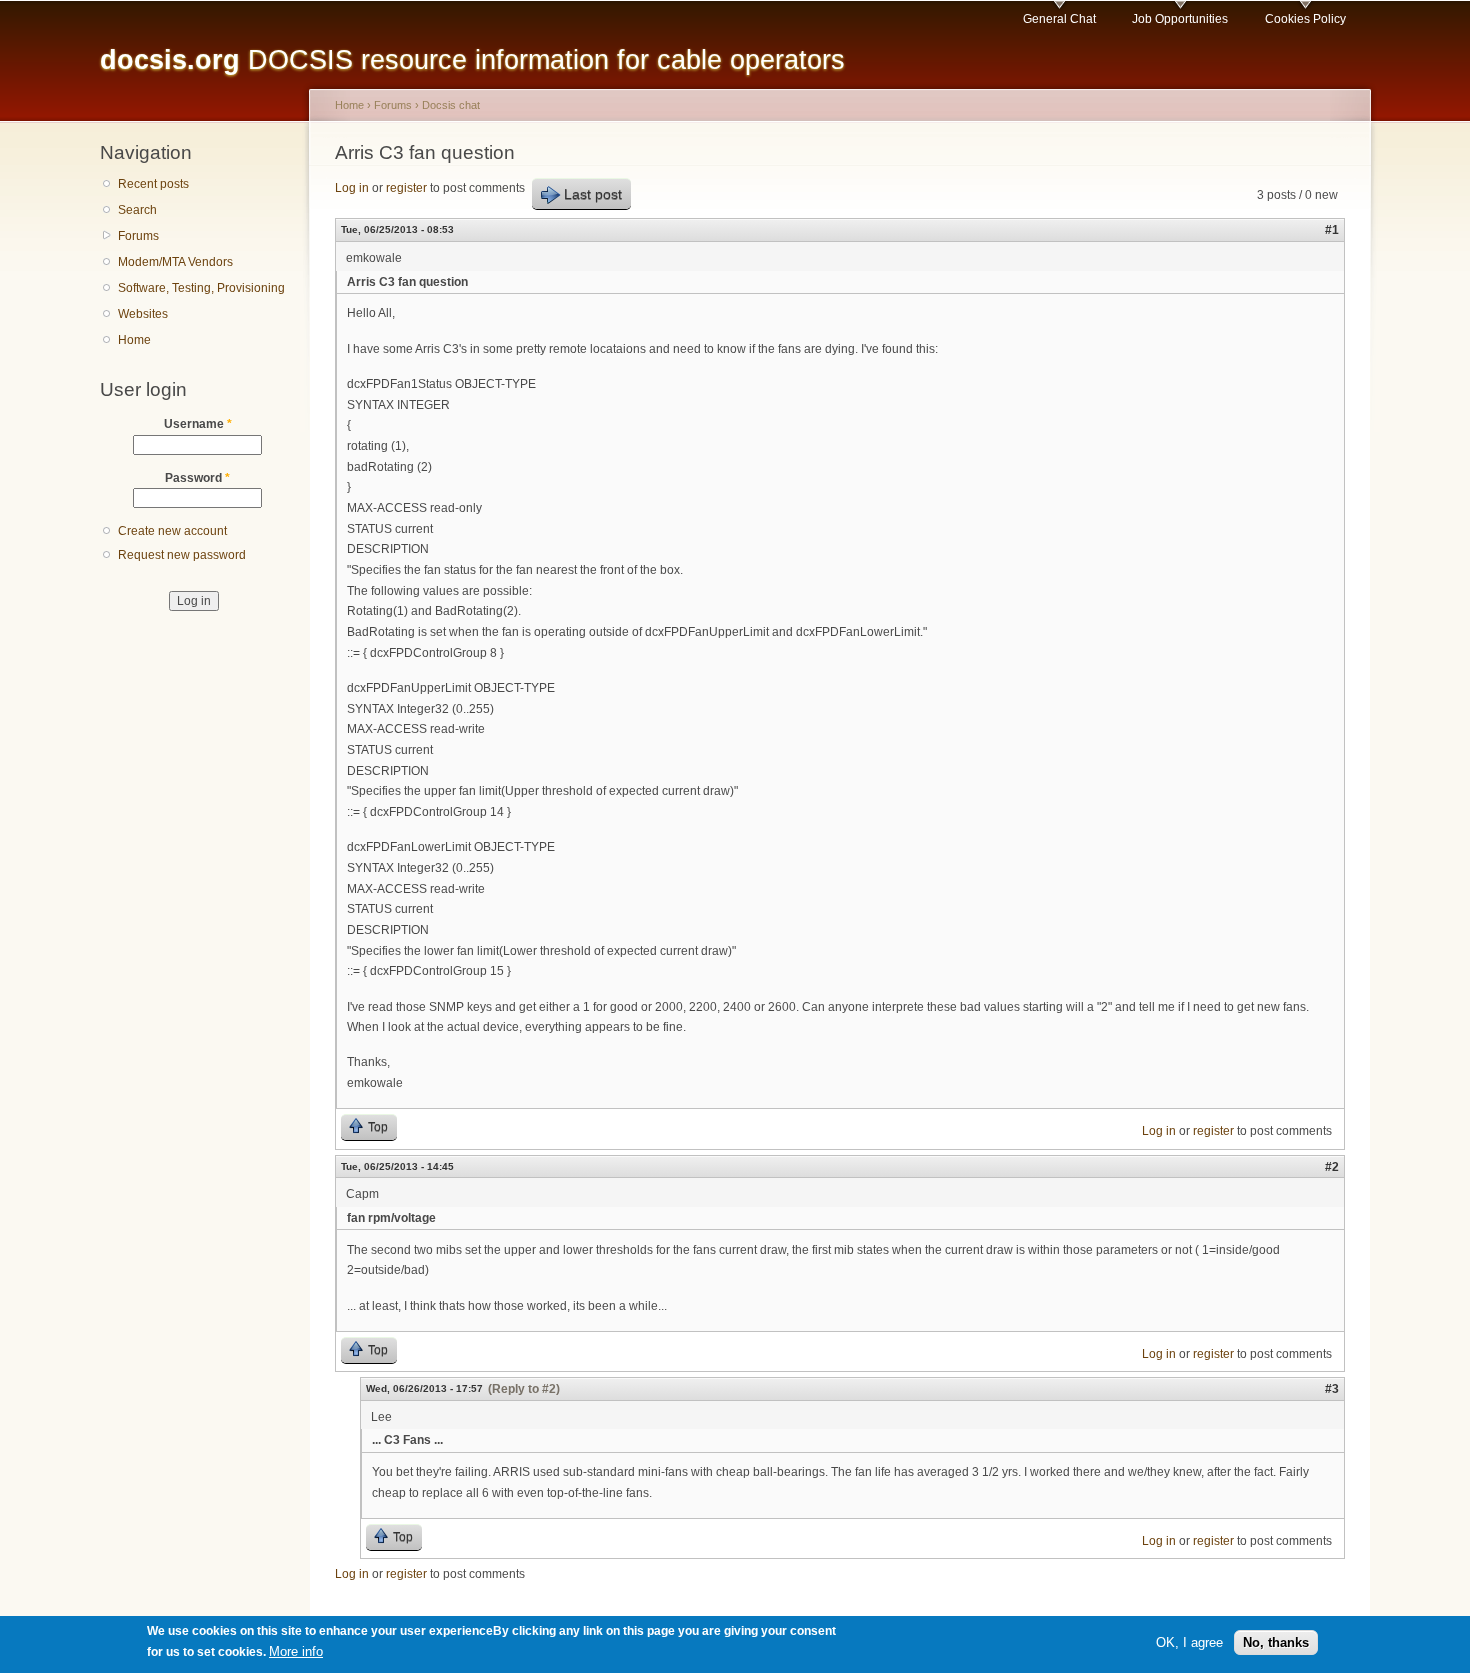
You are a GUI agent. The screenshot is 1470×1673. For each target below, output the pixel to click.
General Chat (1059, 19)
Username (198, 424)
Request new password (182, 555)
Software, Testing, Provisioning (201, 288)
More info (296, 1651)
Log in (352, 188)
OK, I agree (1189, 1641)
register (406, 188)
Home (134, 340)
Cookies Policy (1305, 19)
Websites (143, 314)
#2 (1332, 1167)
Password (197, 478)
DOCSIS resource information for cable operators (472, 59)
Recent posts (153, 184)
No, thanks (1276, 1641)
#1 (1332, 230)
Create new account (172, 531)
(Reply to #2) (524, 1389)
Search (137, 210)
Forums (138, 236)
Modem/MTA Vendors (175, 262)
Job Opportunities (1180, 19)
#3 (1332, 1389)
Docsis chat (451, 105)
